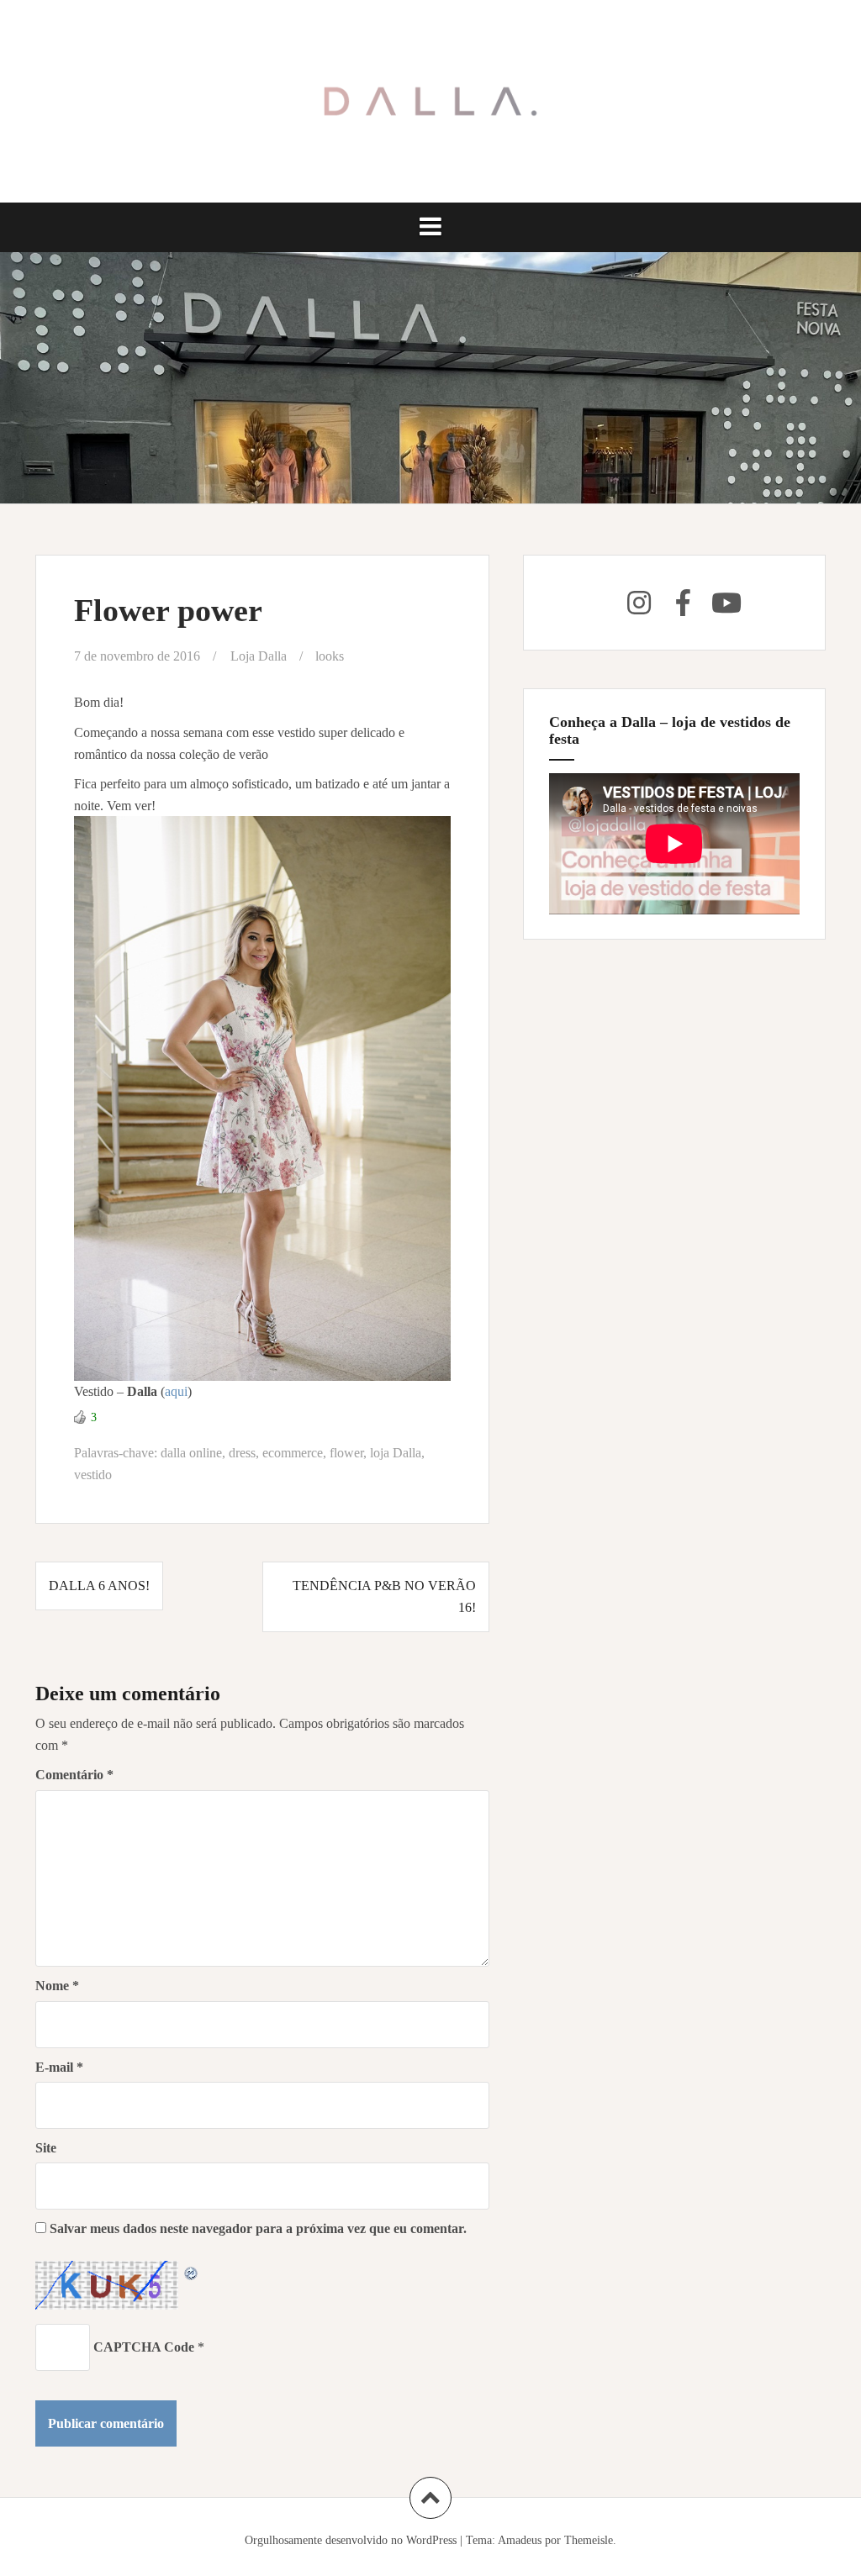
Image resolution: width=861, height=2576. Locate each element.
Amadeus (520, 2540)
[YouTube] (726, 603)
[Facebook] (683, 603)
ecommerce (293, 1453)
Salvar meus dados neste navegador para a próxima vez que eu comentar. (258, 2228)
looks (330, 656)
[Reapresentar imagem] (192, 2271)
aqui (176, 1391)
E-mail (59, 2067)
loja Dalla (396, 1453)
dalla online (191, 1453)
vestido (93, 1475)
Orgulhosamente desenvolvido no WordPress (351, 2540)
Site (46, 2148)
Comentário (74, 1775)
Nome (57, 1986)
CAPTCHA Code (144, 2347)
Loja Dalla (259, 656)
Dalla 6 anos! (99, 1586)
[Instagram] (639, 603)
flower (346, 1453)
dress (242, 1453)
